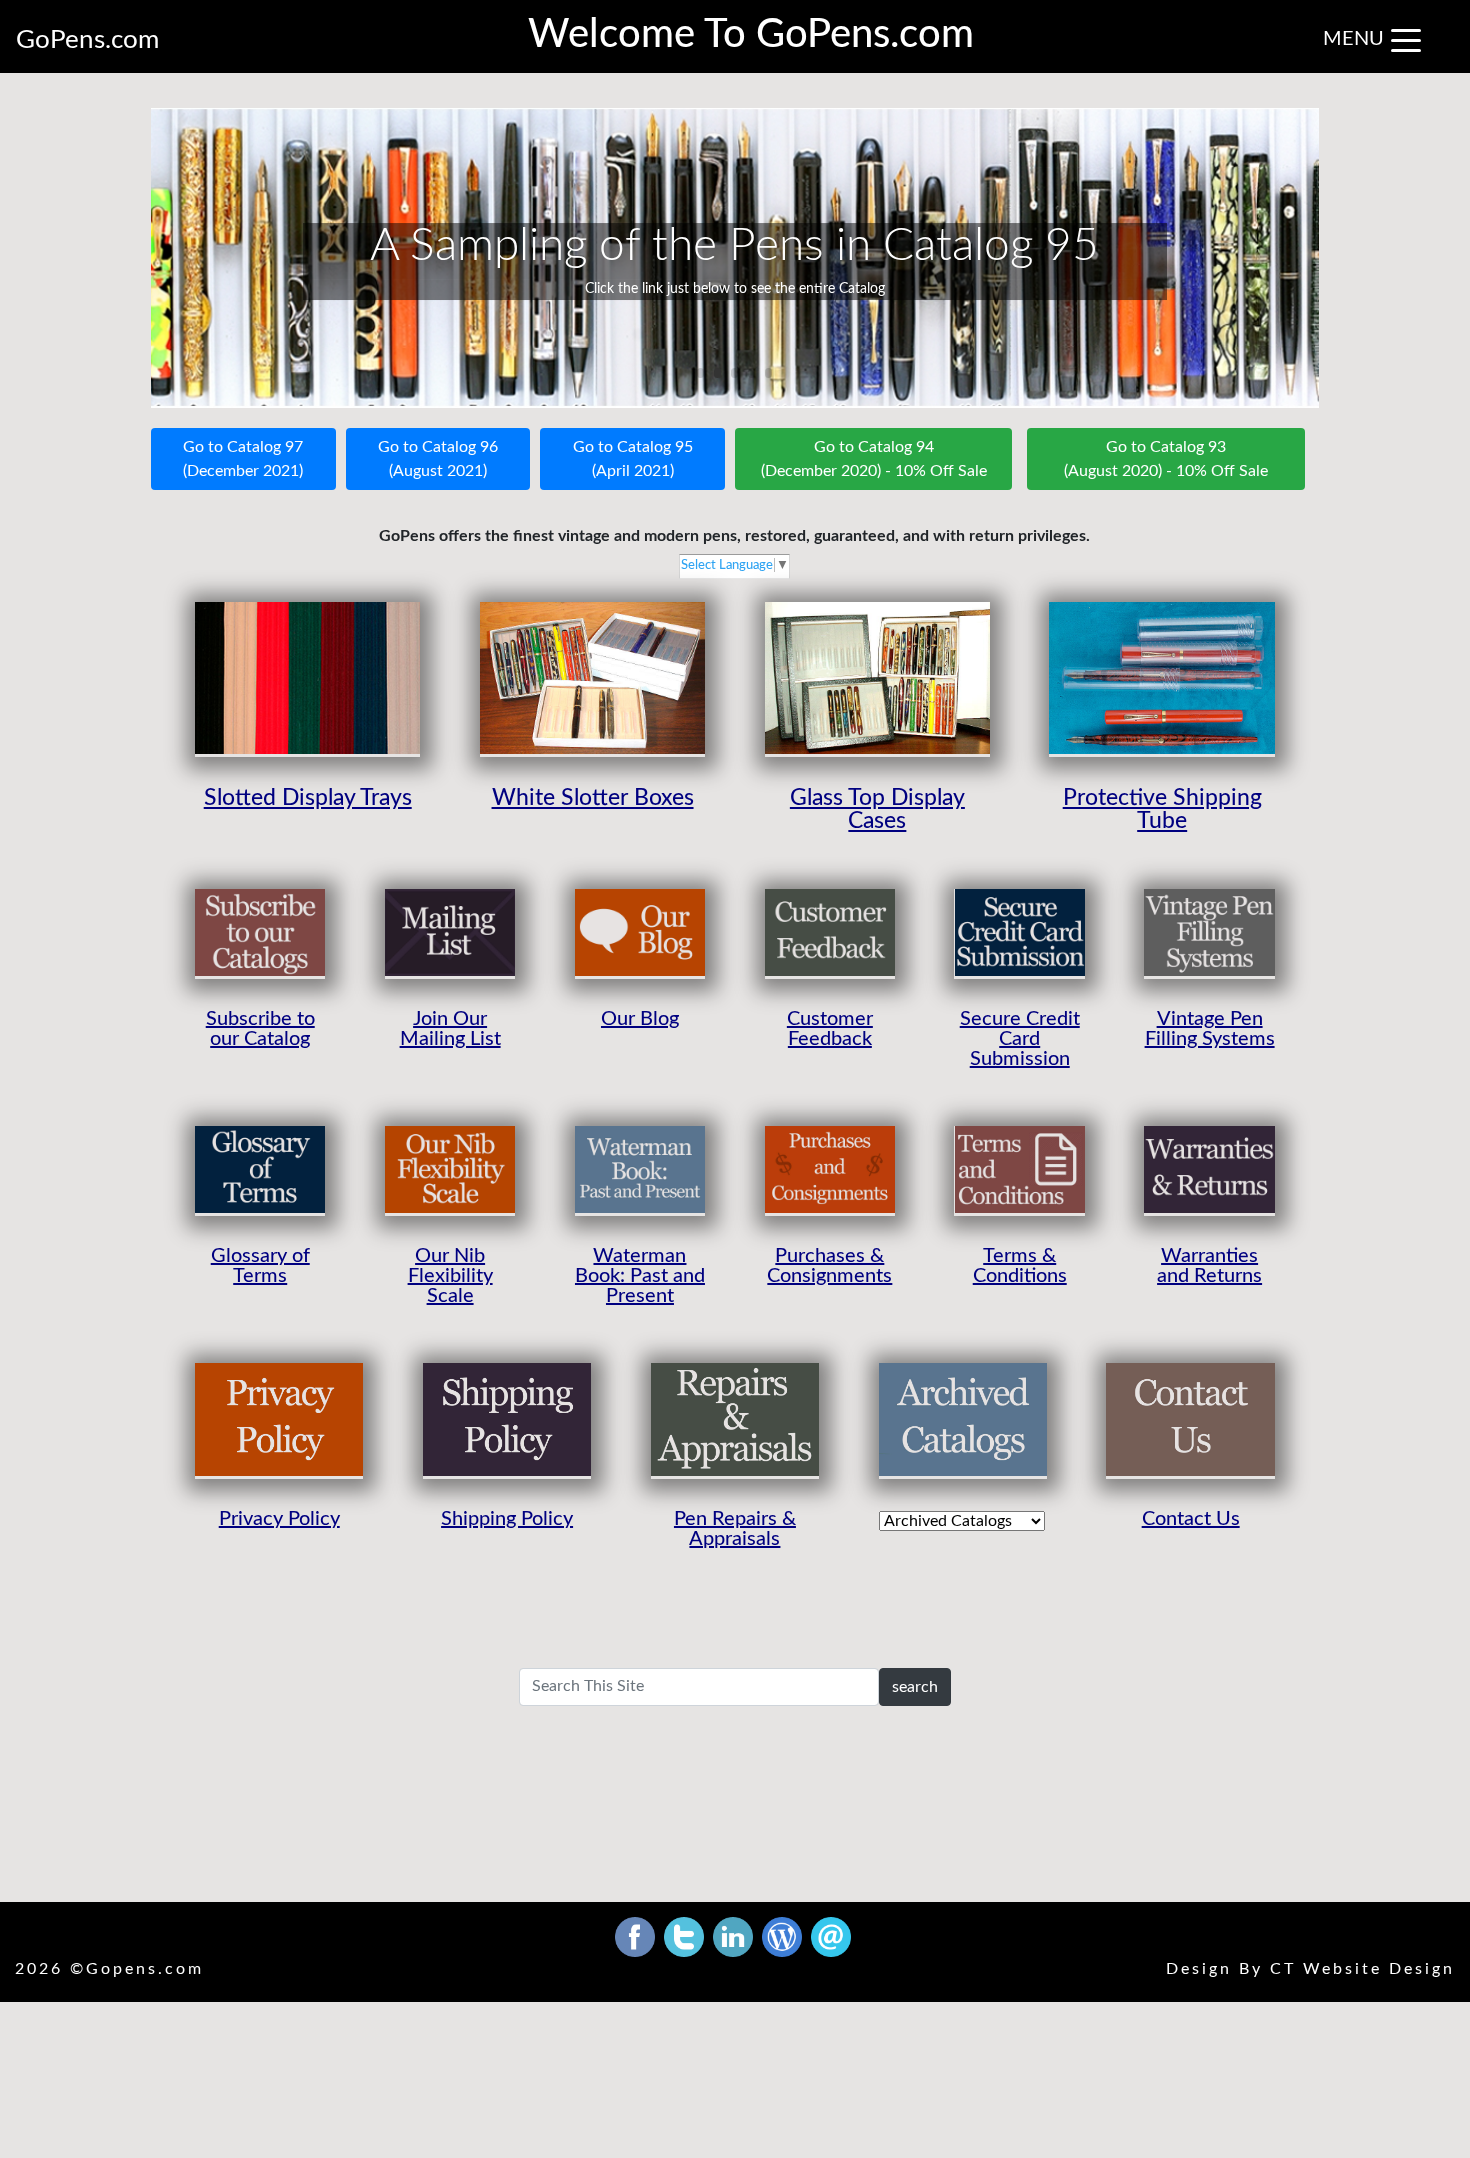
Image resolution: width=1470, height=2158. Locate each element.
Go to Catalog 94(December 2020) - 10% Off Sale (874, 459)
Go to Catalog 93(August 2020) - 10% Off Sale (1166, 459)
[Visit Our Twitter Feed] (686, 1936)
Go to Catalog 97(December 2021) (243, 459)
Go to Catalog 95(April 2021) (633, 459)
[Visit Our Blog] (784, 1936)
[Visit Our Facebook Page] (637, 1936)
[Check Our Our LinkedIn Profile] (735, 1936)
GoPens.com (87, 40)
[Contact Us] (831, 1936)
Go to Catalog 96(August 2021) (438, 459)
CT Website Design (1362, 1969)
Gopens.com (145, 1969)
